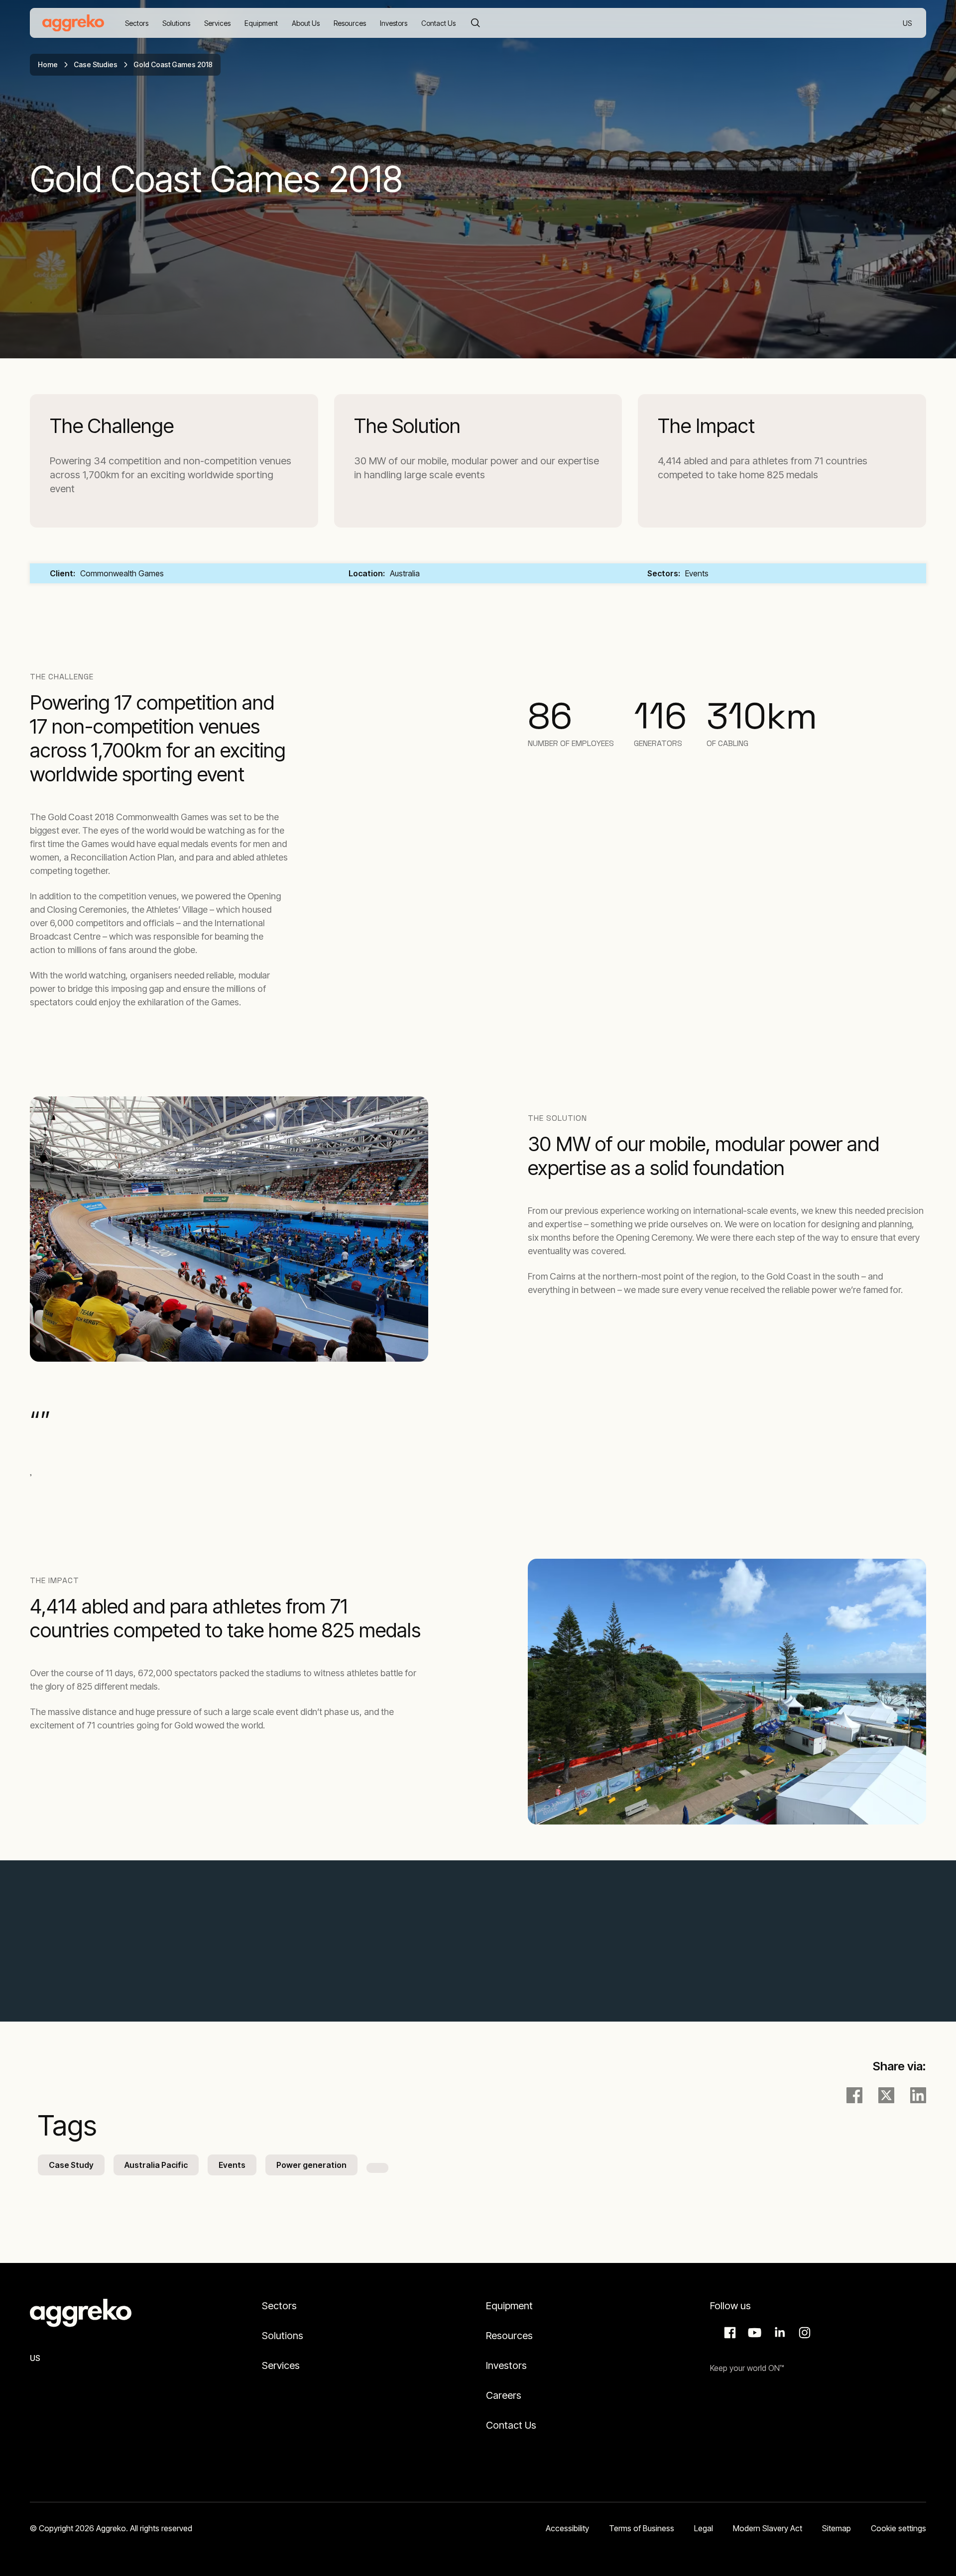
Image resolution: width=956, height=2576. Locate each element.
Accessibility (567, 2528)
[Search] (476, 23)
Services (281, 2365)
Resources (509, 2336)
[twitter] (886, 2095)
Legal (704, 2528)
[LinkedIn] (918, 2095)
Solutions (283, 2336)
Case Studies (96, 64)
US (908, 24)
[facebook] (854, 2095)
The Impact (706, 426)
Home (48, 64)
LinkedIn (778, 2333)
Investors (506, 2365)
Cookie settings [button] (898, 2528)
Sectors (279, 2306)
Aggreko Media (753, 2333)
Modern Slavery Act (768, 2528)
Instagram (803, 2333)
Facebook (728, 2333)
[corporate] (73, 23)
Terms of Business (642, 2528)
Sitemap (836, 2528)
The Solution (407, 426)
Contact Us (511, 2425)
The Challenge (112, 426)
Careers (504, 2395)
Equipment (509, 2306)
